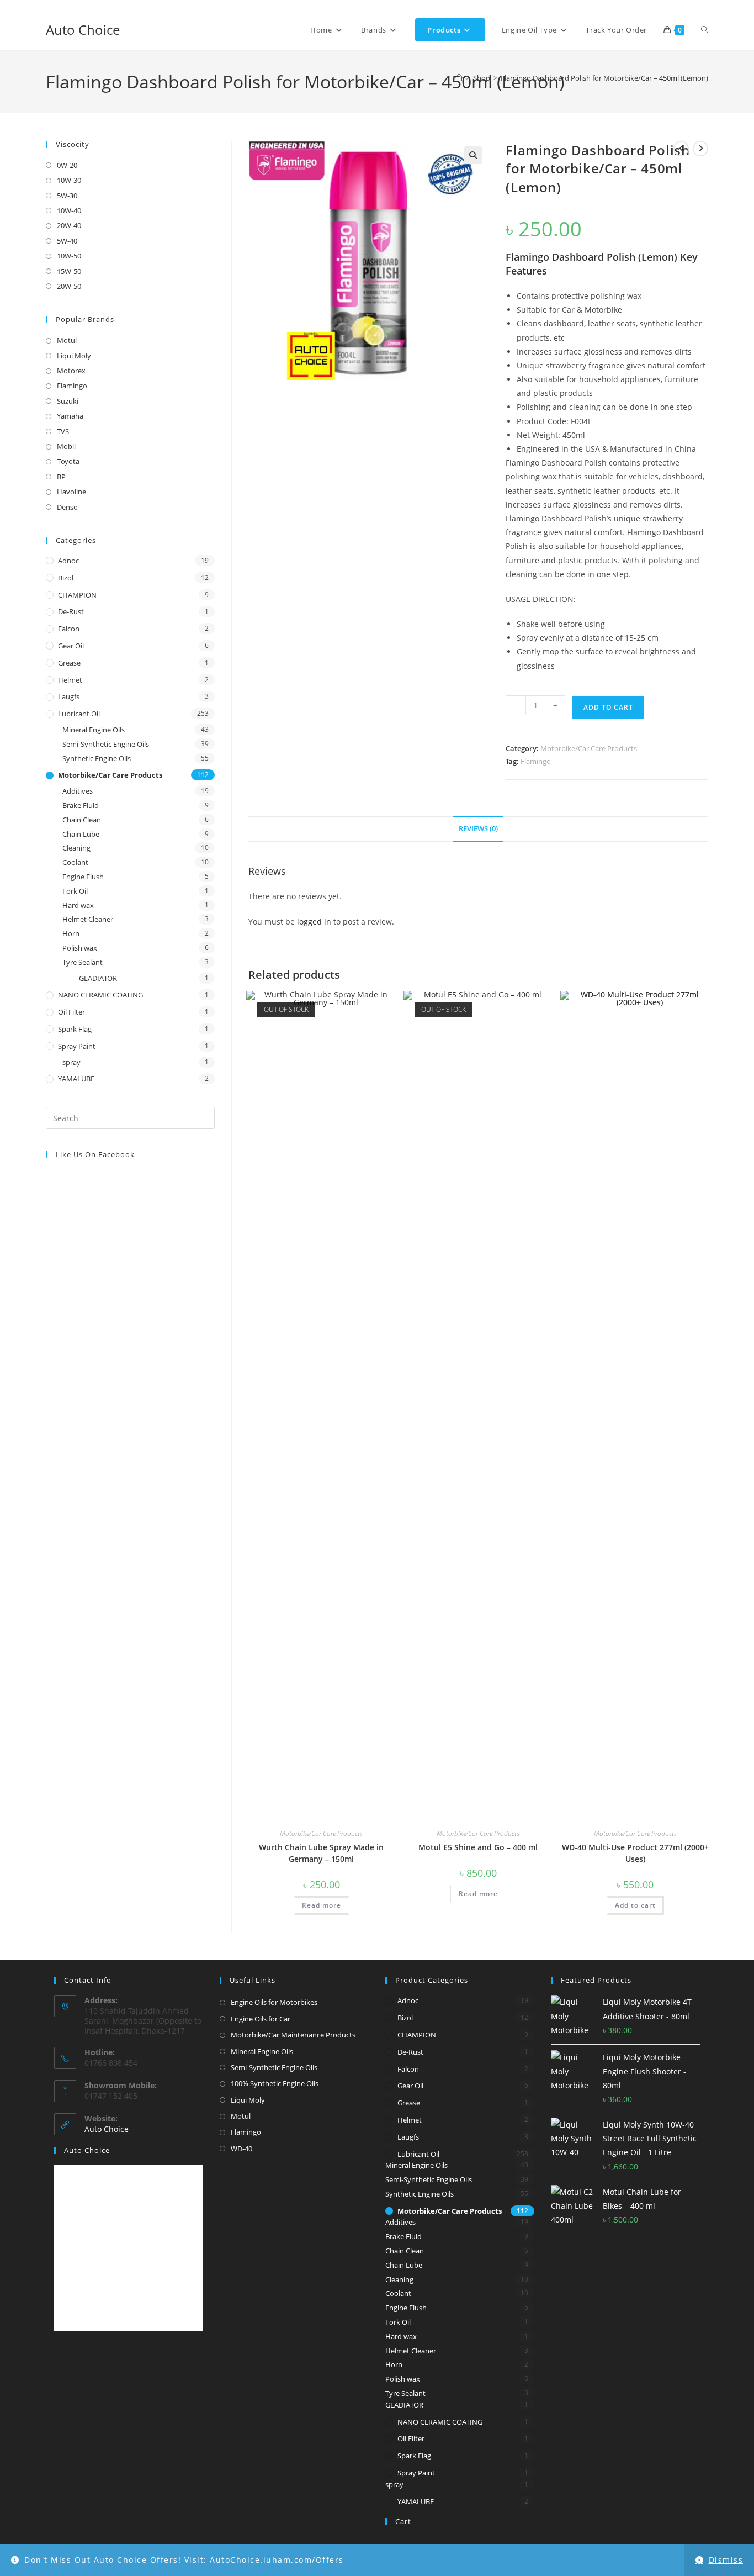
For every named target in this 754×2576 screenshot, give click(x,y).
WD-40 (241, 2149)
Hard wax (78, 905)
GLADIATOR (98, 978)
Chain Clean (82, 820)
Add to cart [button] (635, 1905)
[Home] (459, 78)
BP (61, 477)
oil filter (71, 1012)
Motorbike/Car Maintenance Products (293, 2035)
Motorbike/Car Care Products (589, 748)
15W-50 (69, 271)
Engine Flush (83, 877)
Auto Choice (83, 30)
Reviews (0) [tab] (478, 829)
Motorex (71, 371)
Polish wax (80, 948)
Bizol (66, 578)
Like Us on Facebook (95, 1154)
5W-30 (67, 196)
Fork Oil (75, 891)
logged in (314, 922)
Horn (71, 933)
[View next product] (700, 149)
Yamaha (70, 416)
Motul (67, 340)
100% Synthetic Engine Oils (275, 2083)
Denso (67, 507)
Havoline (71, 492)
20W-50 (69, 286)
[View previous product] (681, 149)
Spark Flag (75, 1029)
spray (71, 1062)
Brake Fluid (81, 805)
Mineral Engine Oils (94, 730)
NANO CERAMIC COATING (100, 995)
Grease (69, 663)
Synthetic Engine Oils (97, 758)
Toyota (68, 461)
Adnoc (68, 561)
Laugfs (69, 696)
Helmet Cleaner (88, 919)
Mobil (66, 446)
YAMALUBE (76, 1079)
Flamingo (536, 761)
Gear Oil (71, 646)
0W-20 (67, 165)
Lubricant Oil (79, 714)
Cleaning (76, 848)
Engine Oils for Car (261, 2019)
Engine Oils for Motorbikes (274, 2002)
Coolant (75, 862)
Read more (322, 1905)
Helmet (70, 680)
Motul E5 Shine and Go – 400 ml (478, 1847)
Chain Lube (81, 834)
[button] (473, 155)
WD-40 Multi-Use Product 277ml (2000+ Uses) (635, 1853)
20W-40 (69, 225)
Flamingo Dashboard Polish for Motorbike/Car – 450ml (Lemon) (604, 78)
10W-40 (69, 210)
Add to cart (608, 707)
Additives (78, 791)
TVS (63, 431)
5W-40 (67, 241)
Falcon (69, 629)
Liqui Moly (74, 356)
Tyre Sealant (83, 962)
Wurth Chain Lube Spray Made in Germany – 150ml (321, 1853)
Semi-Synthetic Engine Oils (106, 744)
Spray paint (77, 1046)
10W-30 (69, 180)
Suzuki (68, 401)
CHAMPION (77, 595)
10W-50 (69, 256)
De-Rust (71, 611)
